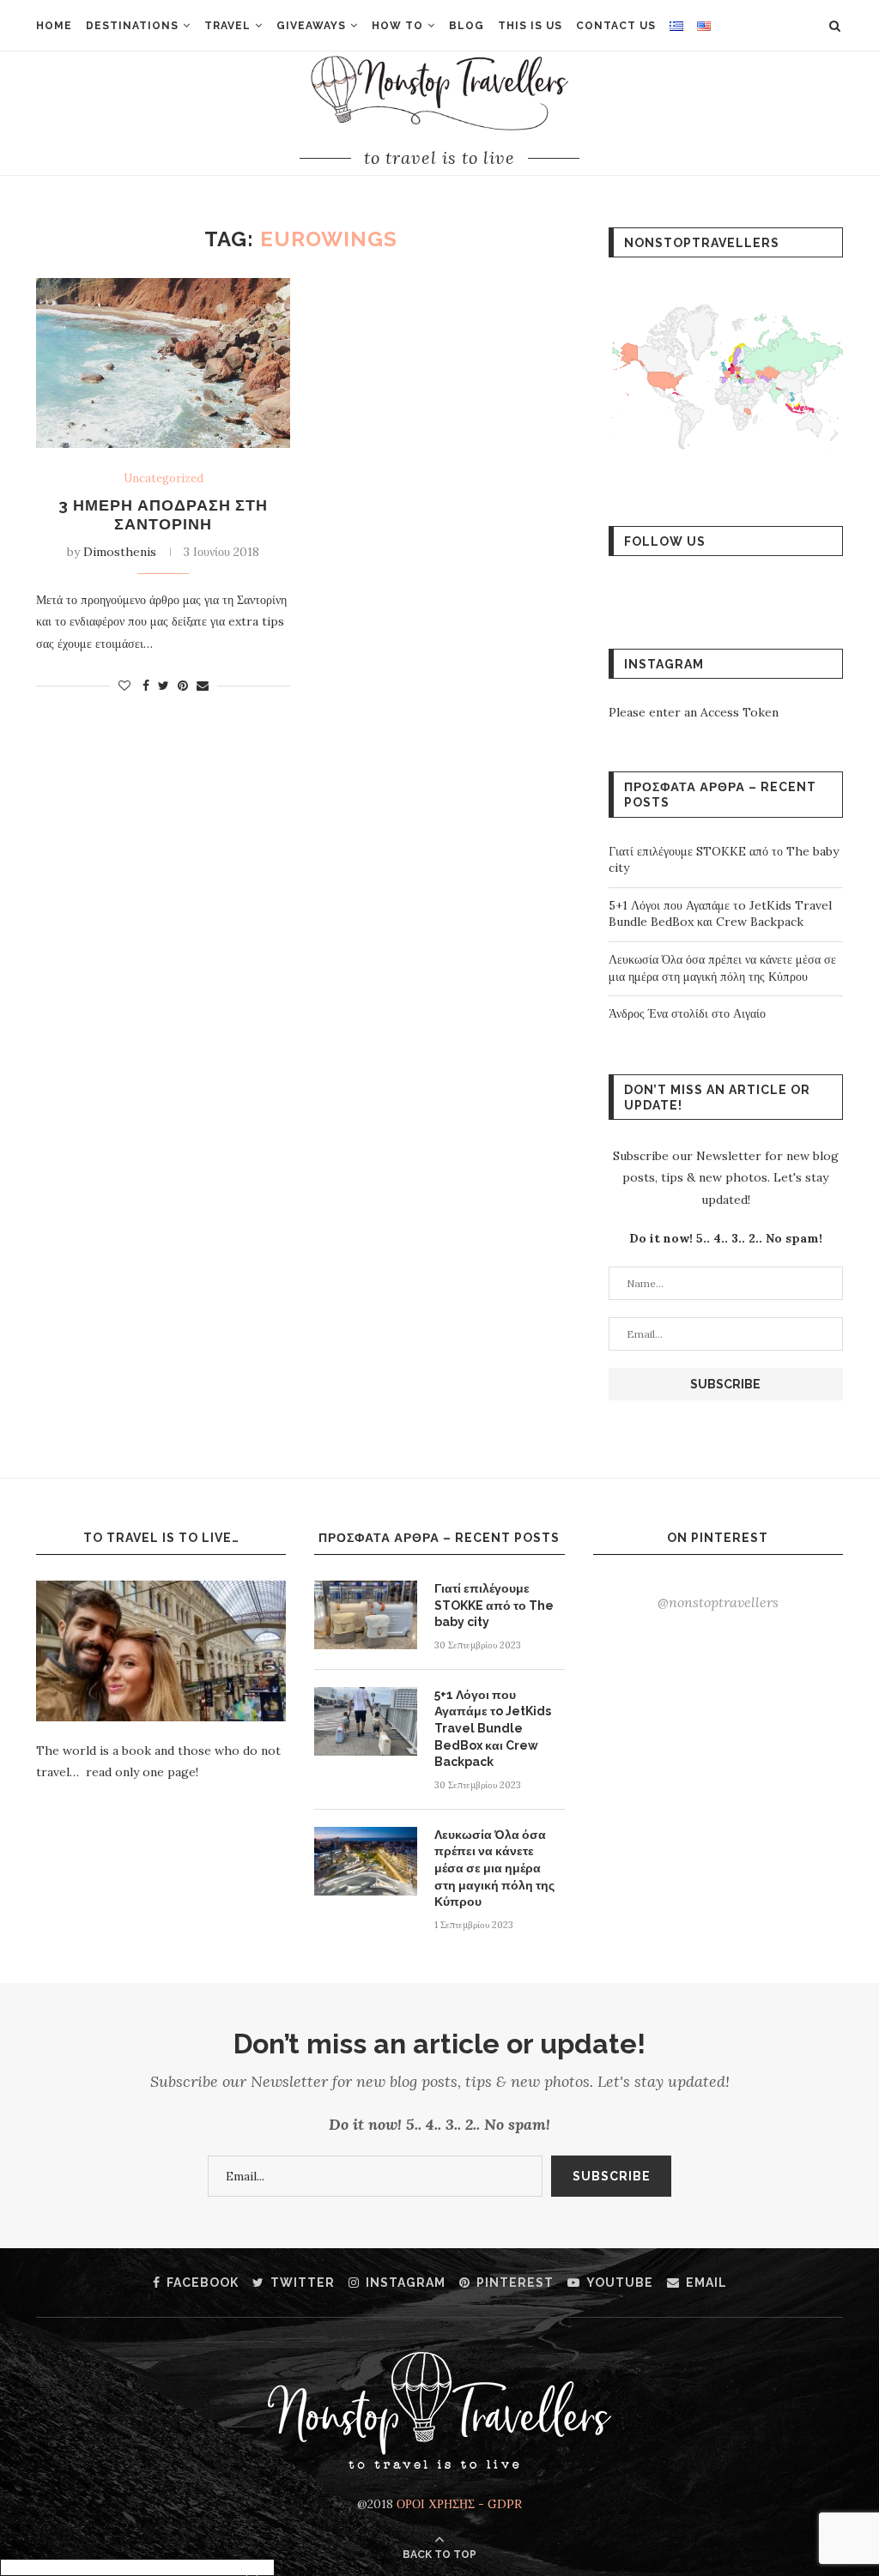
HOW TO (397, 26)
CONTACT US (616, 26)
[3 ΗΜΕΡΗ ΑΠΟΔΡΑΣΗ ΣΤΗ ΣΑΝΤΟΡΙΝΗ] (163, 363)
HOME (54, 26)
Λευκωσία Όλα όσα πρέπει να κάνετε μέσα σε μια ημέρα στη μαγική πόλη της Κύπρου (722, 968)
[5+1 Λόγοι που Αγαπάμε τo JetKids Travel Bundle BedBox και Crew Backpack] (366, 1721)
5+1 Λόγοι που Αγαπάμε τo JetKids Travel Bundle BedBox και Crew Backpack (720, 914)
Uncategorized (164, 479)
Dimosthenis (120, 552)
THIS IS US (530, 26)
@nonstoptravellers (718, 1602)
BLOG (467, 26)
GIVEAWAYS (311, 26)
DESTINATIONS (132, 26)
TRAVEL (227, 26)
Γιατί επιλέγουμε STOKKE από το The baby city (494, 1605)
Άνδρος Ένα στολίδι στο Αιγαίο (687, 1013)
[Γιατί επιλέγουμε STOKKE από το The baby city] (366, 1615)
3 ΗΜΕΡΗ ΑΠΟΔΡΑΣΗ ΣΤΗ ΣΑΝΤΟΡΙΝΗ (163, 514)
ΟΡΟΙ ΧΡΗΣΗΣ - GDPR (459, 2504)
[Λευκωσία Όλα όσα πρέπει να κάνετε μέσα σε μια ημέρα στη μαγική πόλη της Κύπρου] (366, 1861)
